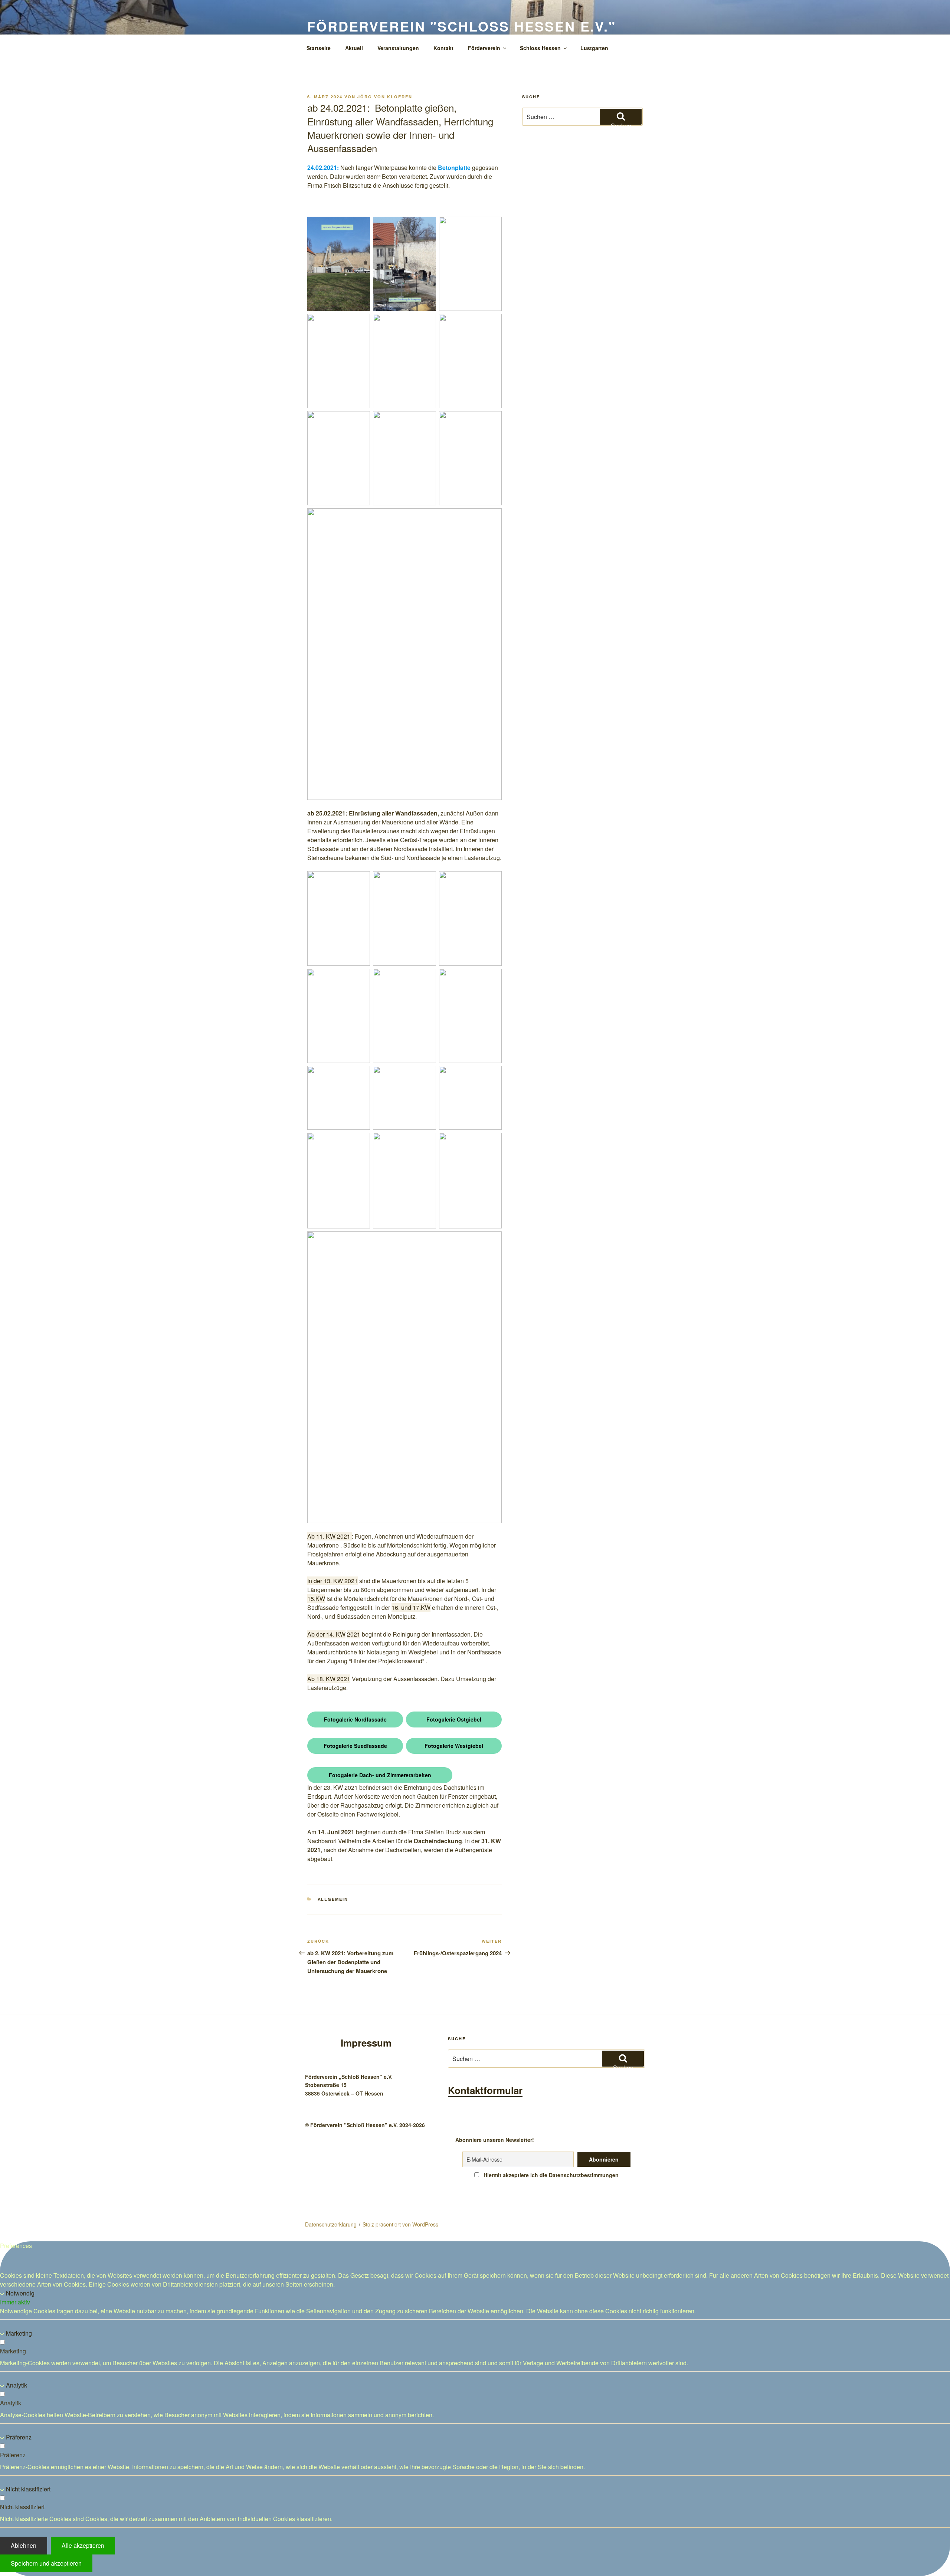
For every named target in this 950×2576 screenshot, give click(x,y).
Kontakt (443, 48)
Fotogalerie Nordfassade (355, 1719)
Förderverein (484, 48)
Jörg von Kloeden (385, 97)
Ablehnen (24, 2545)
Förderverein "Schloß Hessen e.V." (462, 26)
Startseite (319, 48)
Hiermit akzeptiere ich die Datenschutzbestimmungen (550, 2175)
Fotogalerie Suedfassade (355, 1746)
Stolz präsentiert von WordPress (400, 2224)
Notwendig (20, 2293)
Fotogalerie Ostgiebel (454, 1719)
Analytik (17, 2385)
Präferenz (19, 2437)
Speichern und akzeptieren (46, 2563)
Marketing (19, 2333)
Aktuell (354, 48)
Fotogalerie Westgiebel (454, 1746)
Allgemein (333, 1899)
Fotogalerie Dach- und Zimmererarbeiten (380, 1775)
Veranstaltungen (398, 48)
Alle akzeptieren (83, 2545)
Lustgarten (594, 48)
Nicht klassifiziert (28, 2489)
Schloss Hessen (540, 48)
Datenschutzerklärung (331, 2224)
